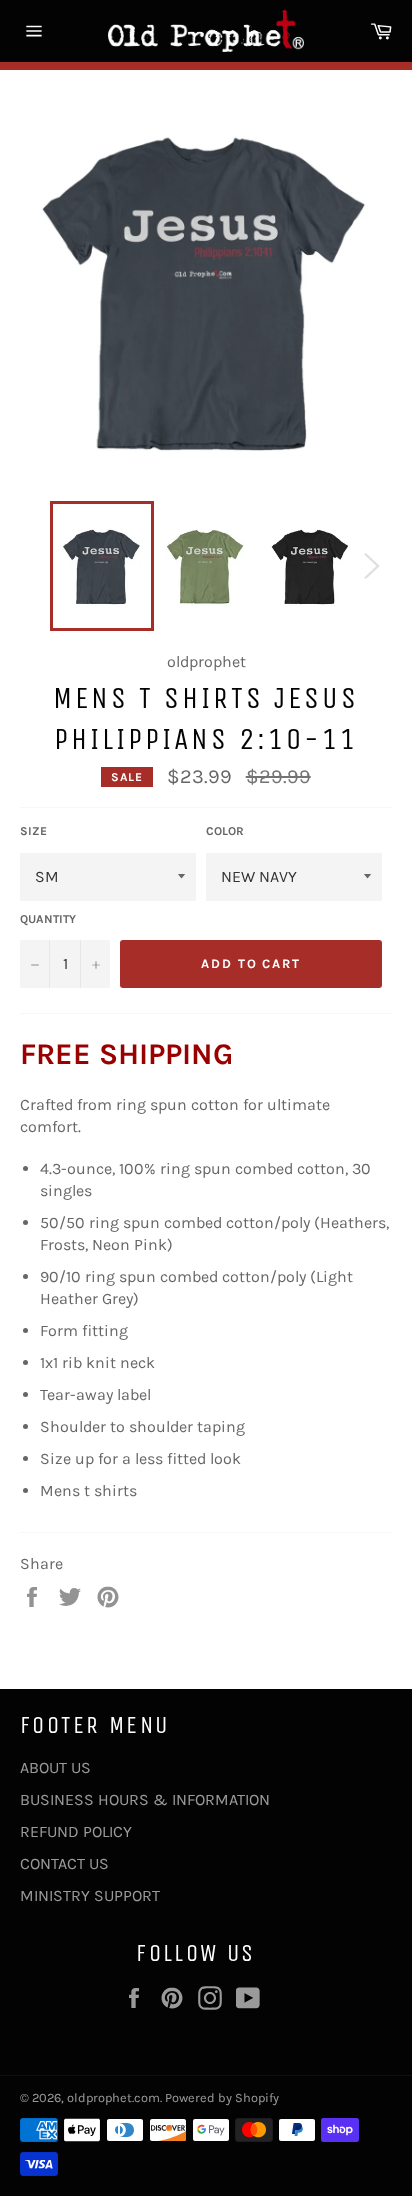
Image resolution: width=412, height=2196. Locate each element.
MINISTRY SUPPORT (90, 1895)
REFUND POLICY (76, 1831)
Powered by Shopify (222, 2097)
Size (33, 831)
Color (225, 831)
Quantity (48, 919)
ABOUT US (55, 1767)
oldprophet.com (113, 2097)
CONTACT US (64, 1863)
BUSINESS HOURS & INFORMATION (145, 1799)
